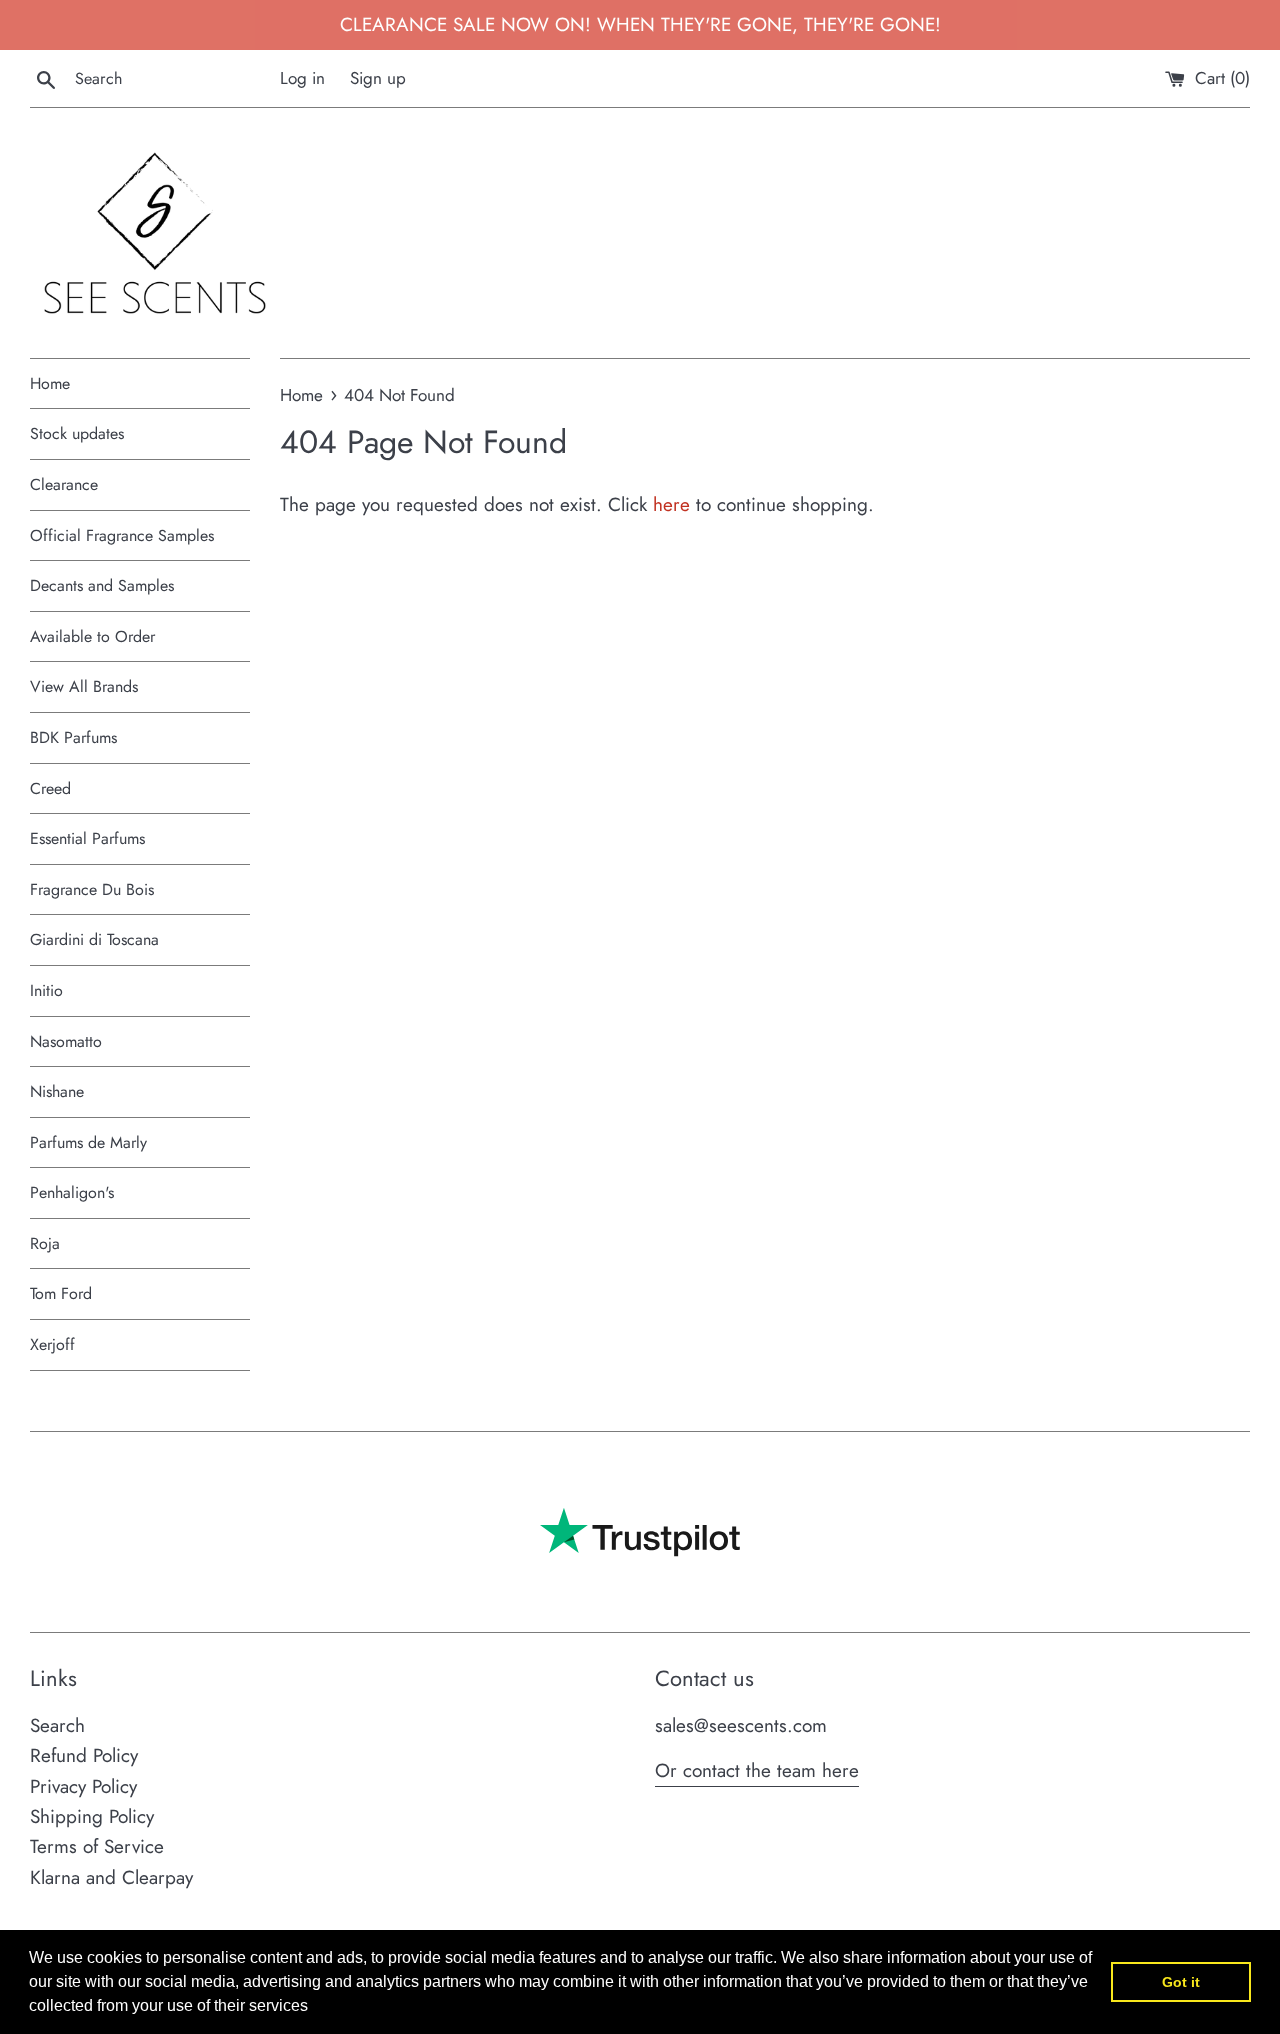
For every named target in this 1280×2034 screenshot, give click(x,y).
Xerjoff (52, 1344)
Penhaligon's (72, 1192)
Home (50, 383)
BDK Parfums (73, 737)
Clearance (64, 484)
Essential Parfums (87, 838)
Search (57, 1725)
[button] (315, 2008)
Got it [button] (1181, 1982)
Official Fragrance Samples (122, 535)
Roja (45, 1243)
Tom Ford (61, 1293)
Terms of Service (97, 1846)
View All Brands (84, 686)
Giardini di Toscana (94, 939)
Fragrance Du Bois (92, 889)
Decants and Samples (102, 585)
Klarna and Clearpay (111, 1877)
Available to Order (92, 636)
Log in (302, 78)
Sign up (378, 78)
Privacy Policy (83, 1786)
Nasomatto (66, 1041)
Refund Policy (84, 1755)
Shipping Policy (92, 1816)
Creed (50, 788)
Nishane (57, 1091)
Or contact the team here (757, 1770)
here (671, 504)
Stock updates (77, 433)
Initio (46, 990)
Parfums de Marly (88, 1142)
